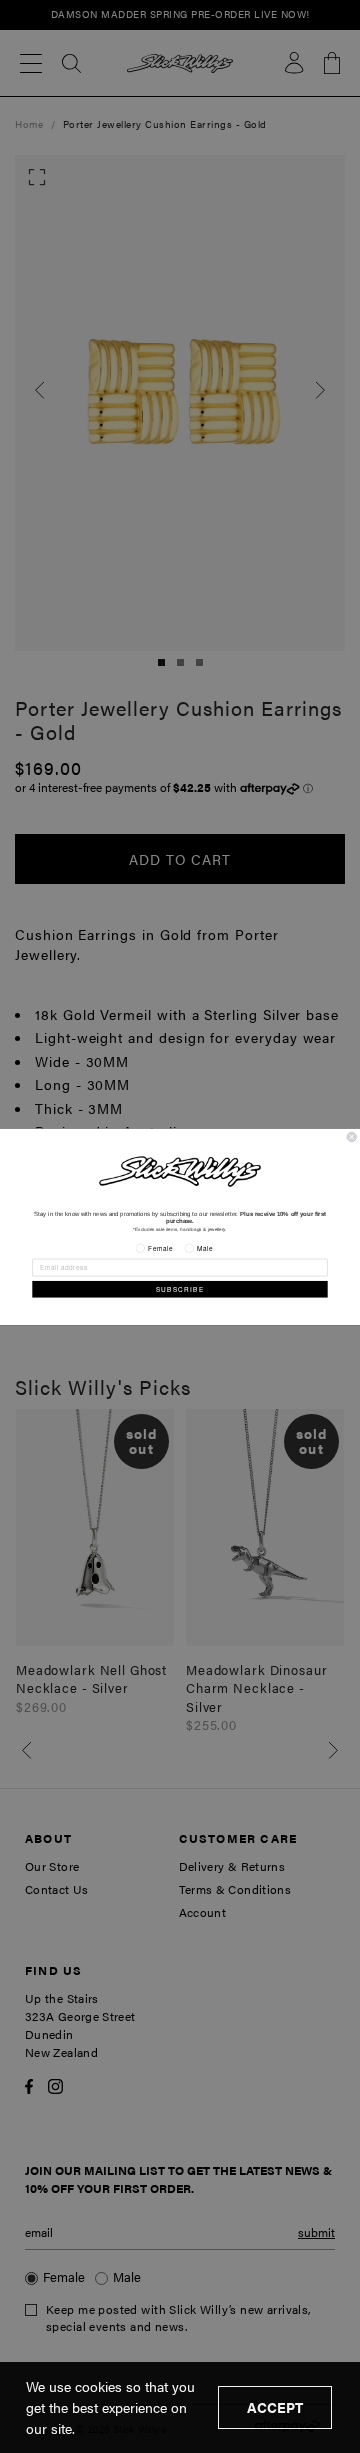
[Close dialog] (351, 1136)
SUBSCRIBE (180, 1288)
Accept (275, 2407)
